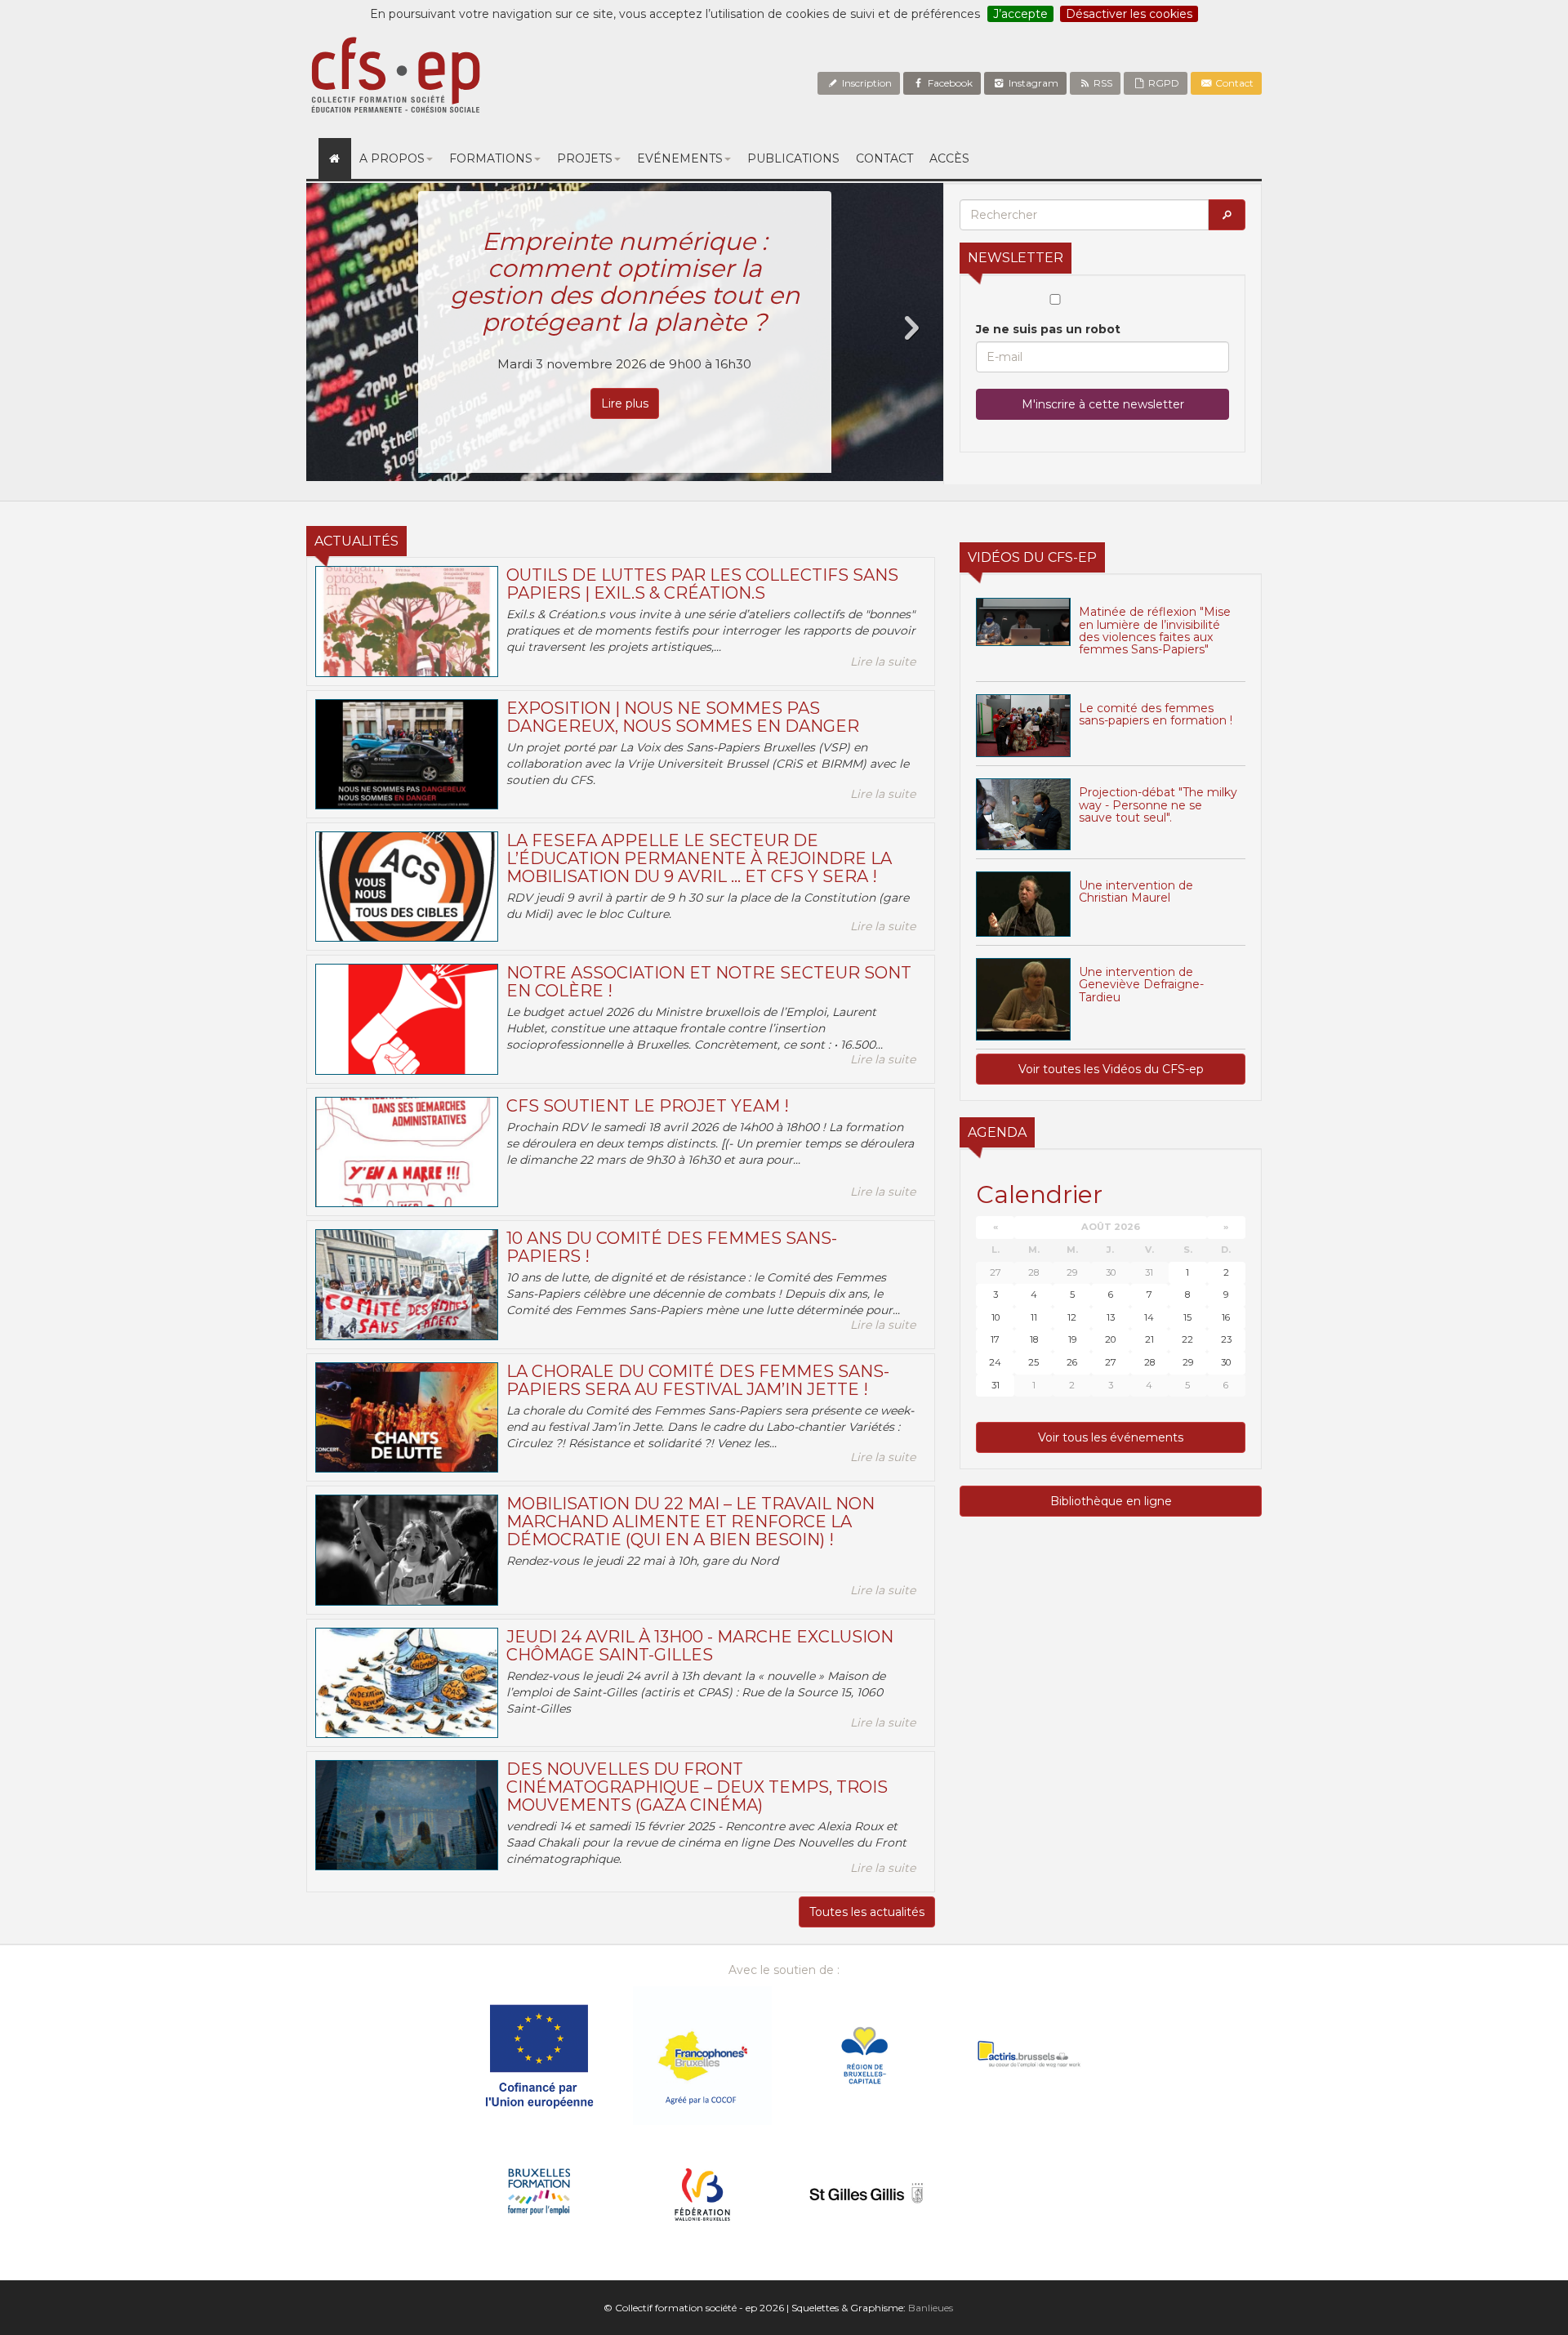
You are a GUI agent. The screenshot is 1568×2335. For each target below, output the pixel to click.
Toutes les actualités (867, 1912)
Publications (793, 158)
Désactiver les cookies (1129, 14)
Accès (949, 158)
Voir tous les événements (1111, 1437)
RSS (1102, 83)
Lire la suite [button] (883, 662)
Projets (585, 158)
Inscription (866, 83)
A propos (392, 158)
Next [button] (911, 328)
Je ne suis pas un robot (1048, 329)
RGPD (1163, 83)
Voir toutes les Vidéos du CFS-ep (1111, 1069)
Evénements (680, 158)
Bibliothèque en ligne (1111, 1501)
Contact (1233, 83)
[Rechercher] (1227, 215)
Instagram (1032, 83)
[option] (625, 332)
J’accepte (1020, 14)
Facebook (949, 83)
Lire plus (625, 403)
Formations (491, 158)
